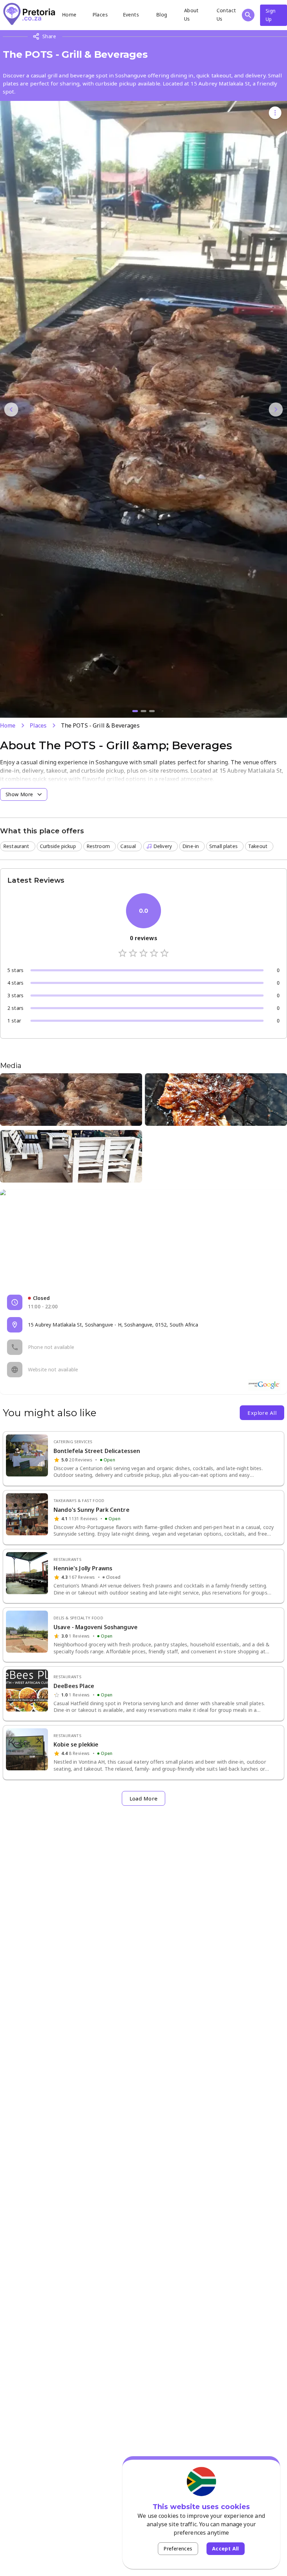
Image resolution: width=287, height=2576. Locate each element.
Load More (144, 1798)
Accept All (226, 2549)
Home (69, 15)
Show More (19, 794)
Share (49, 36)
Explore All (262, 1413)
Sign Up (271, 15)
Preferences (178, 2549)
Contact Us (226, 15)
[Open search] (248, 15)
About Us (191, 15)
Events (131, 15)
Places (100, 15)
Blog (162, 15)
